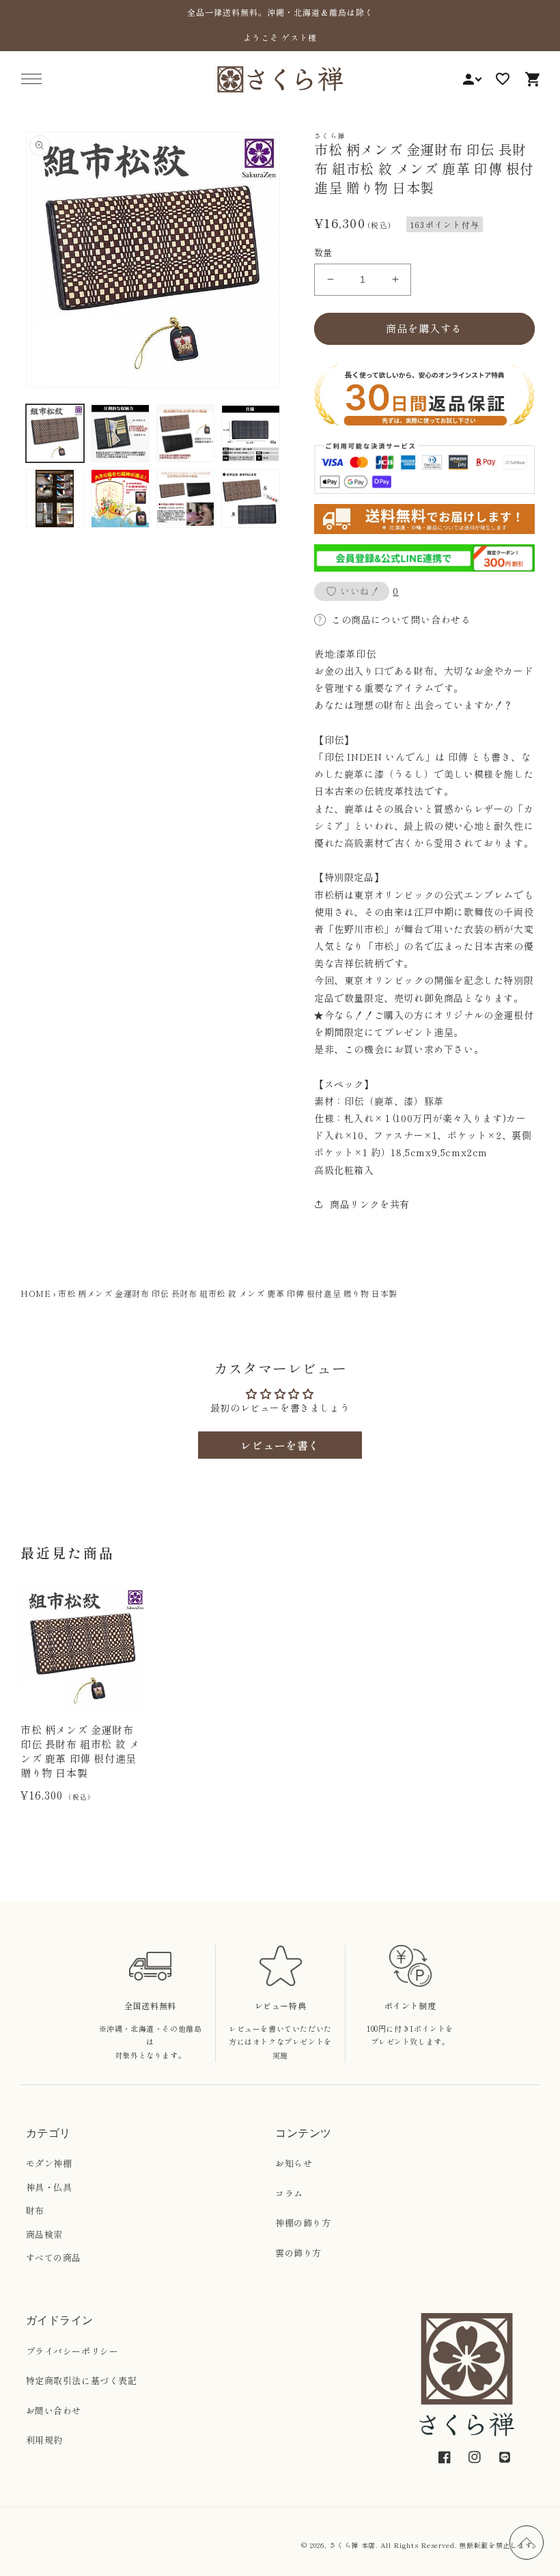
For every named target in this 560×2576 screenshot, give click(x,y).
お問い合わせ (54, 2410)
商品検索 (44, 2234)
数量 (323, 252)
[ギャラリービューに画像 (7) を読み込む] (186, 499)
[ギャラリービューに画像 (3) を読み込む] (186, 434)
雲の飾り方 (298, 2253)
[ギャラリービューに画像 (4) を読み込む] (251, 434)
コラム (289, 2193)
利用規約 (44, 2440)
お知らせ (294, 2163)
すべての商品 (54, 2257)
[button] (31, 79)
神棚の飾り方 (303, 2223)
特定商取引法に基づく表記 (82, 2380)
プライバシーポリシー (72, 2351)
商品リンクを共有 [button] (370, 1204)
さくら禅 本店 (352, 2545)
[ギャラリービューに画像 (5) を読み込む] (55, 499)
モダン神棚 (49, 2163)
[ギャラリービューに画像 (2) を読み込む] (120, 434)
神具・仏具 (49, 2187)
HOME (36, 1293)
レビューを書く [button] (280, 1445)
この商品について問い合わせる (401, 619)
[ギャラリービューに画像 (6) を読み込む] (120, 499)
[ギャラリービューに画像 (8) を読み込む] (251, 499)
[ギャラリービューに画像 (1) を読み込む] (55, 434)
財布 (35, 2210)
